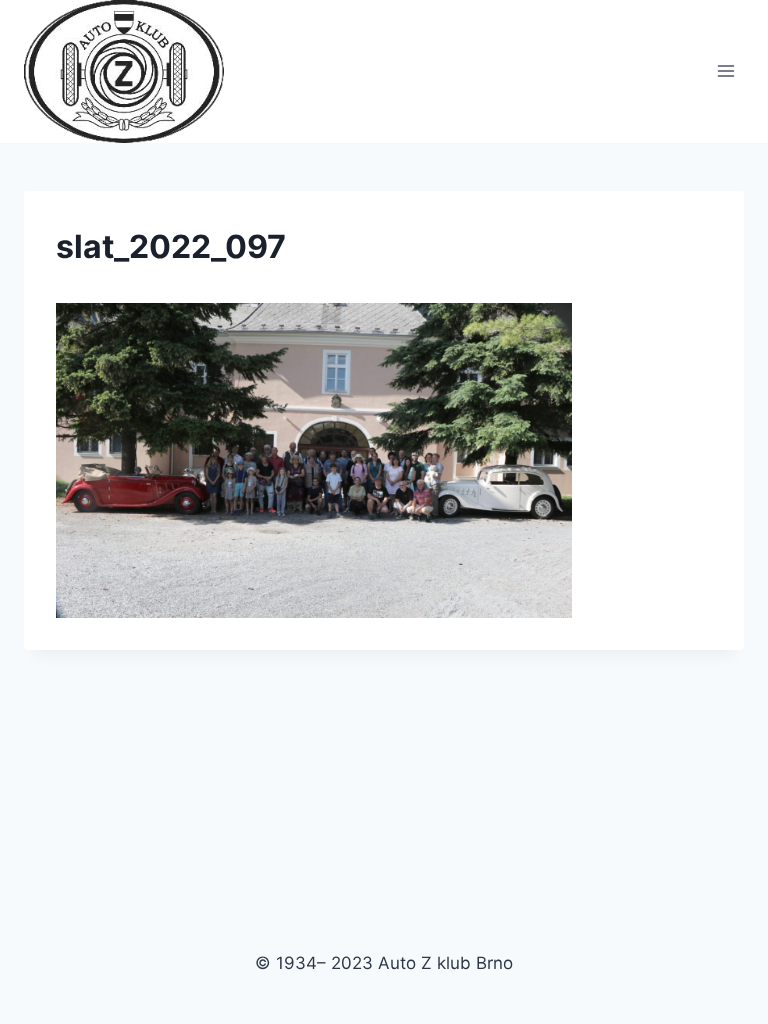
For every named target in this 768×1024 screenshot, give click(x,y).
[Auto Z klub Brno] (132, 71)
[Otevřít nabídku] (725, 71)
